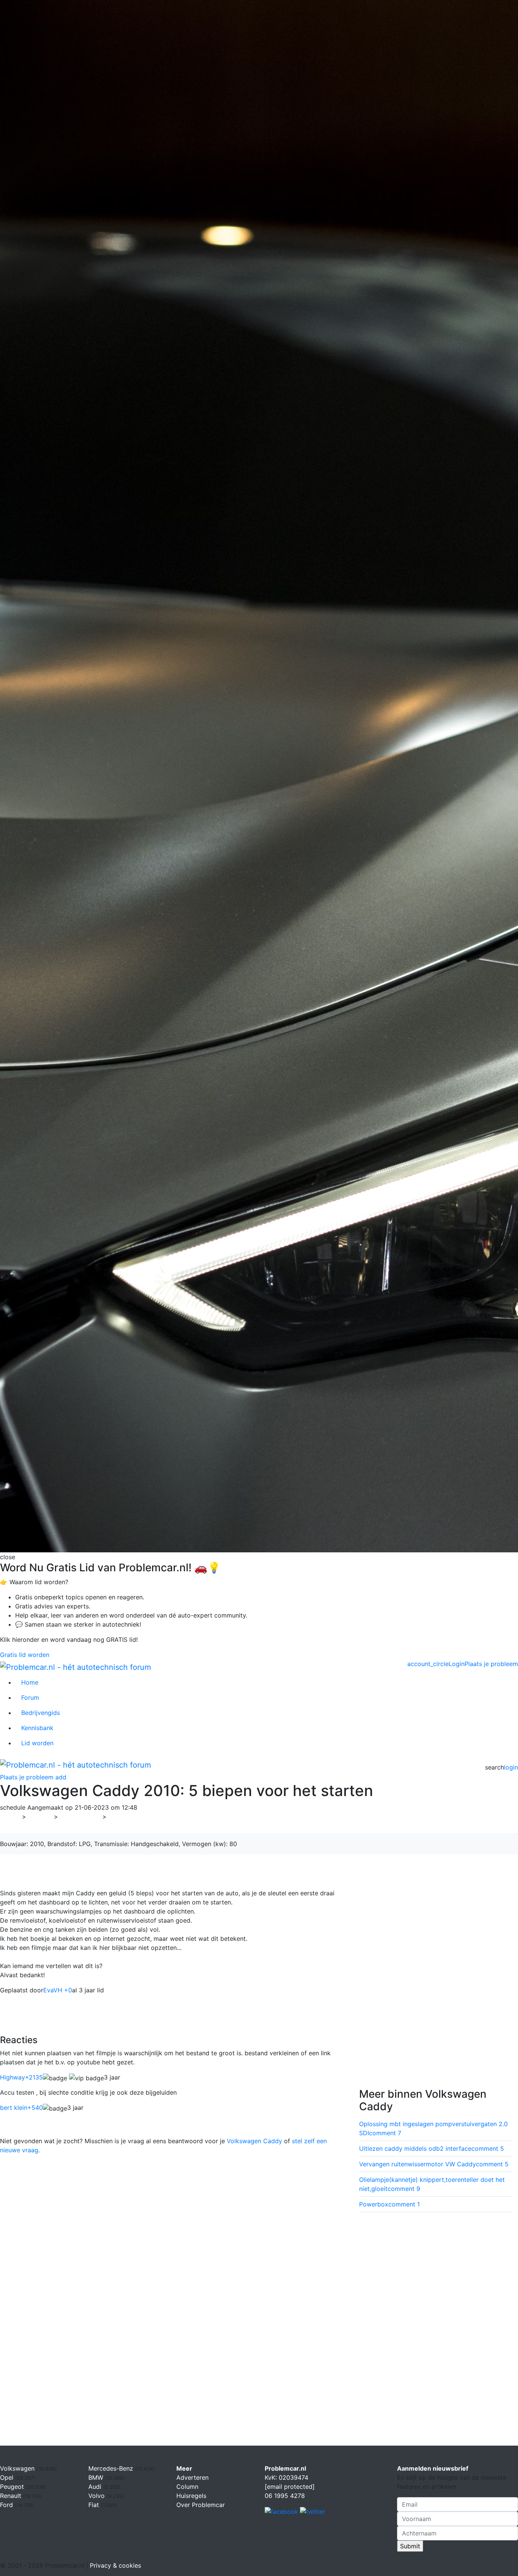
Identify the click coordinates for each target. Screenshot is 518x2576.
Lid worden (37, 1743)
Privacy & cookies (115, 2565)
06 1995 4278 (285, 2496)
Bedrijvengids (41, 1713)
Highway (21, 2077)
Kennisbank (37, 1728)
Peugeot (13, 2487)
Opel (8, 2477)
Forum (30, 1697)
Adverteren (192, 2477)
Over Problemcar (201, 2505)
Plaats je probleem (491, 1664)
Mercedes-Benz (112, 2468)
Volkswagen (80, 1817)
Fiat (95, 2505)
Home (30, 1682)
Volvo (97, 2496)
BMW (97, 2477)
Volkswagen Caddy (254, 2141)
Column (187, 2487)
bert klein (21, 2108)
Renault (12, 2496)
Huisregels (191, 2496)
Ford (7, 2505)
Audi (96, 2487)
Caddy (121, 1817)
